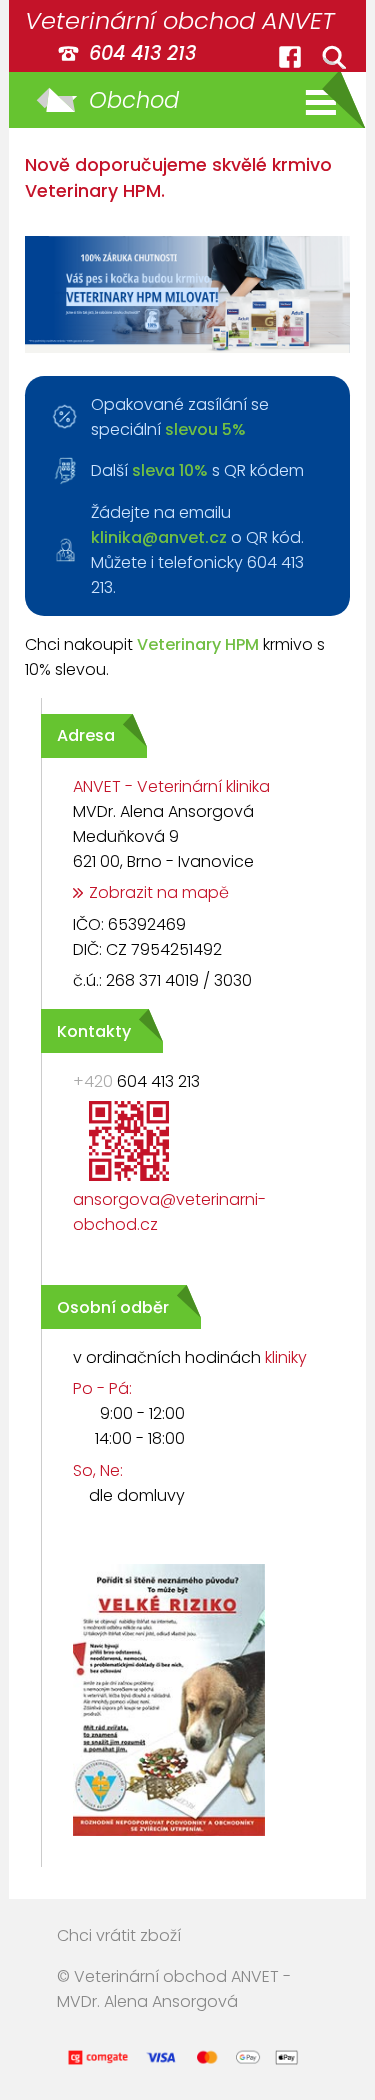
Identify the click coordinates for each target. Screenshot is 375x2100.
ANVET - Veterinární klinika (171, 786)
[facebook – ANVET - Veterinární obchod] (290, 57)
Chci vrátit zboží (119, 1935)
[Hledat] (334, 57)
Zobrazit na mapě (159, 892)
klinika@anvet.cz (159, 537)
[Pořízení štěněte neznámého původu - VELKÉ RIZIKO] (153, 1838)
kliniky (286, 1357)
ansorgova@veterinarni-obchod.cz (169, 1212)
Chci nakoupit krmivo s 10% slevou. (175, 657)
